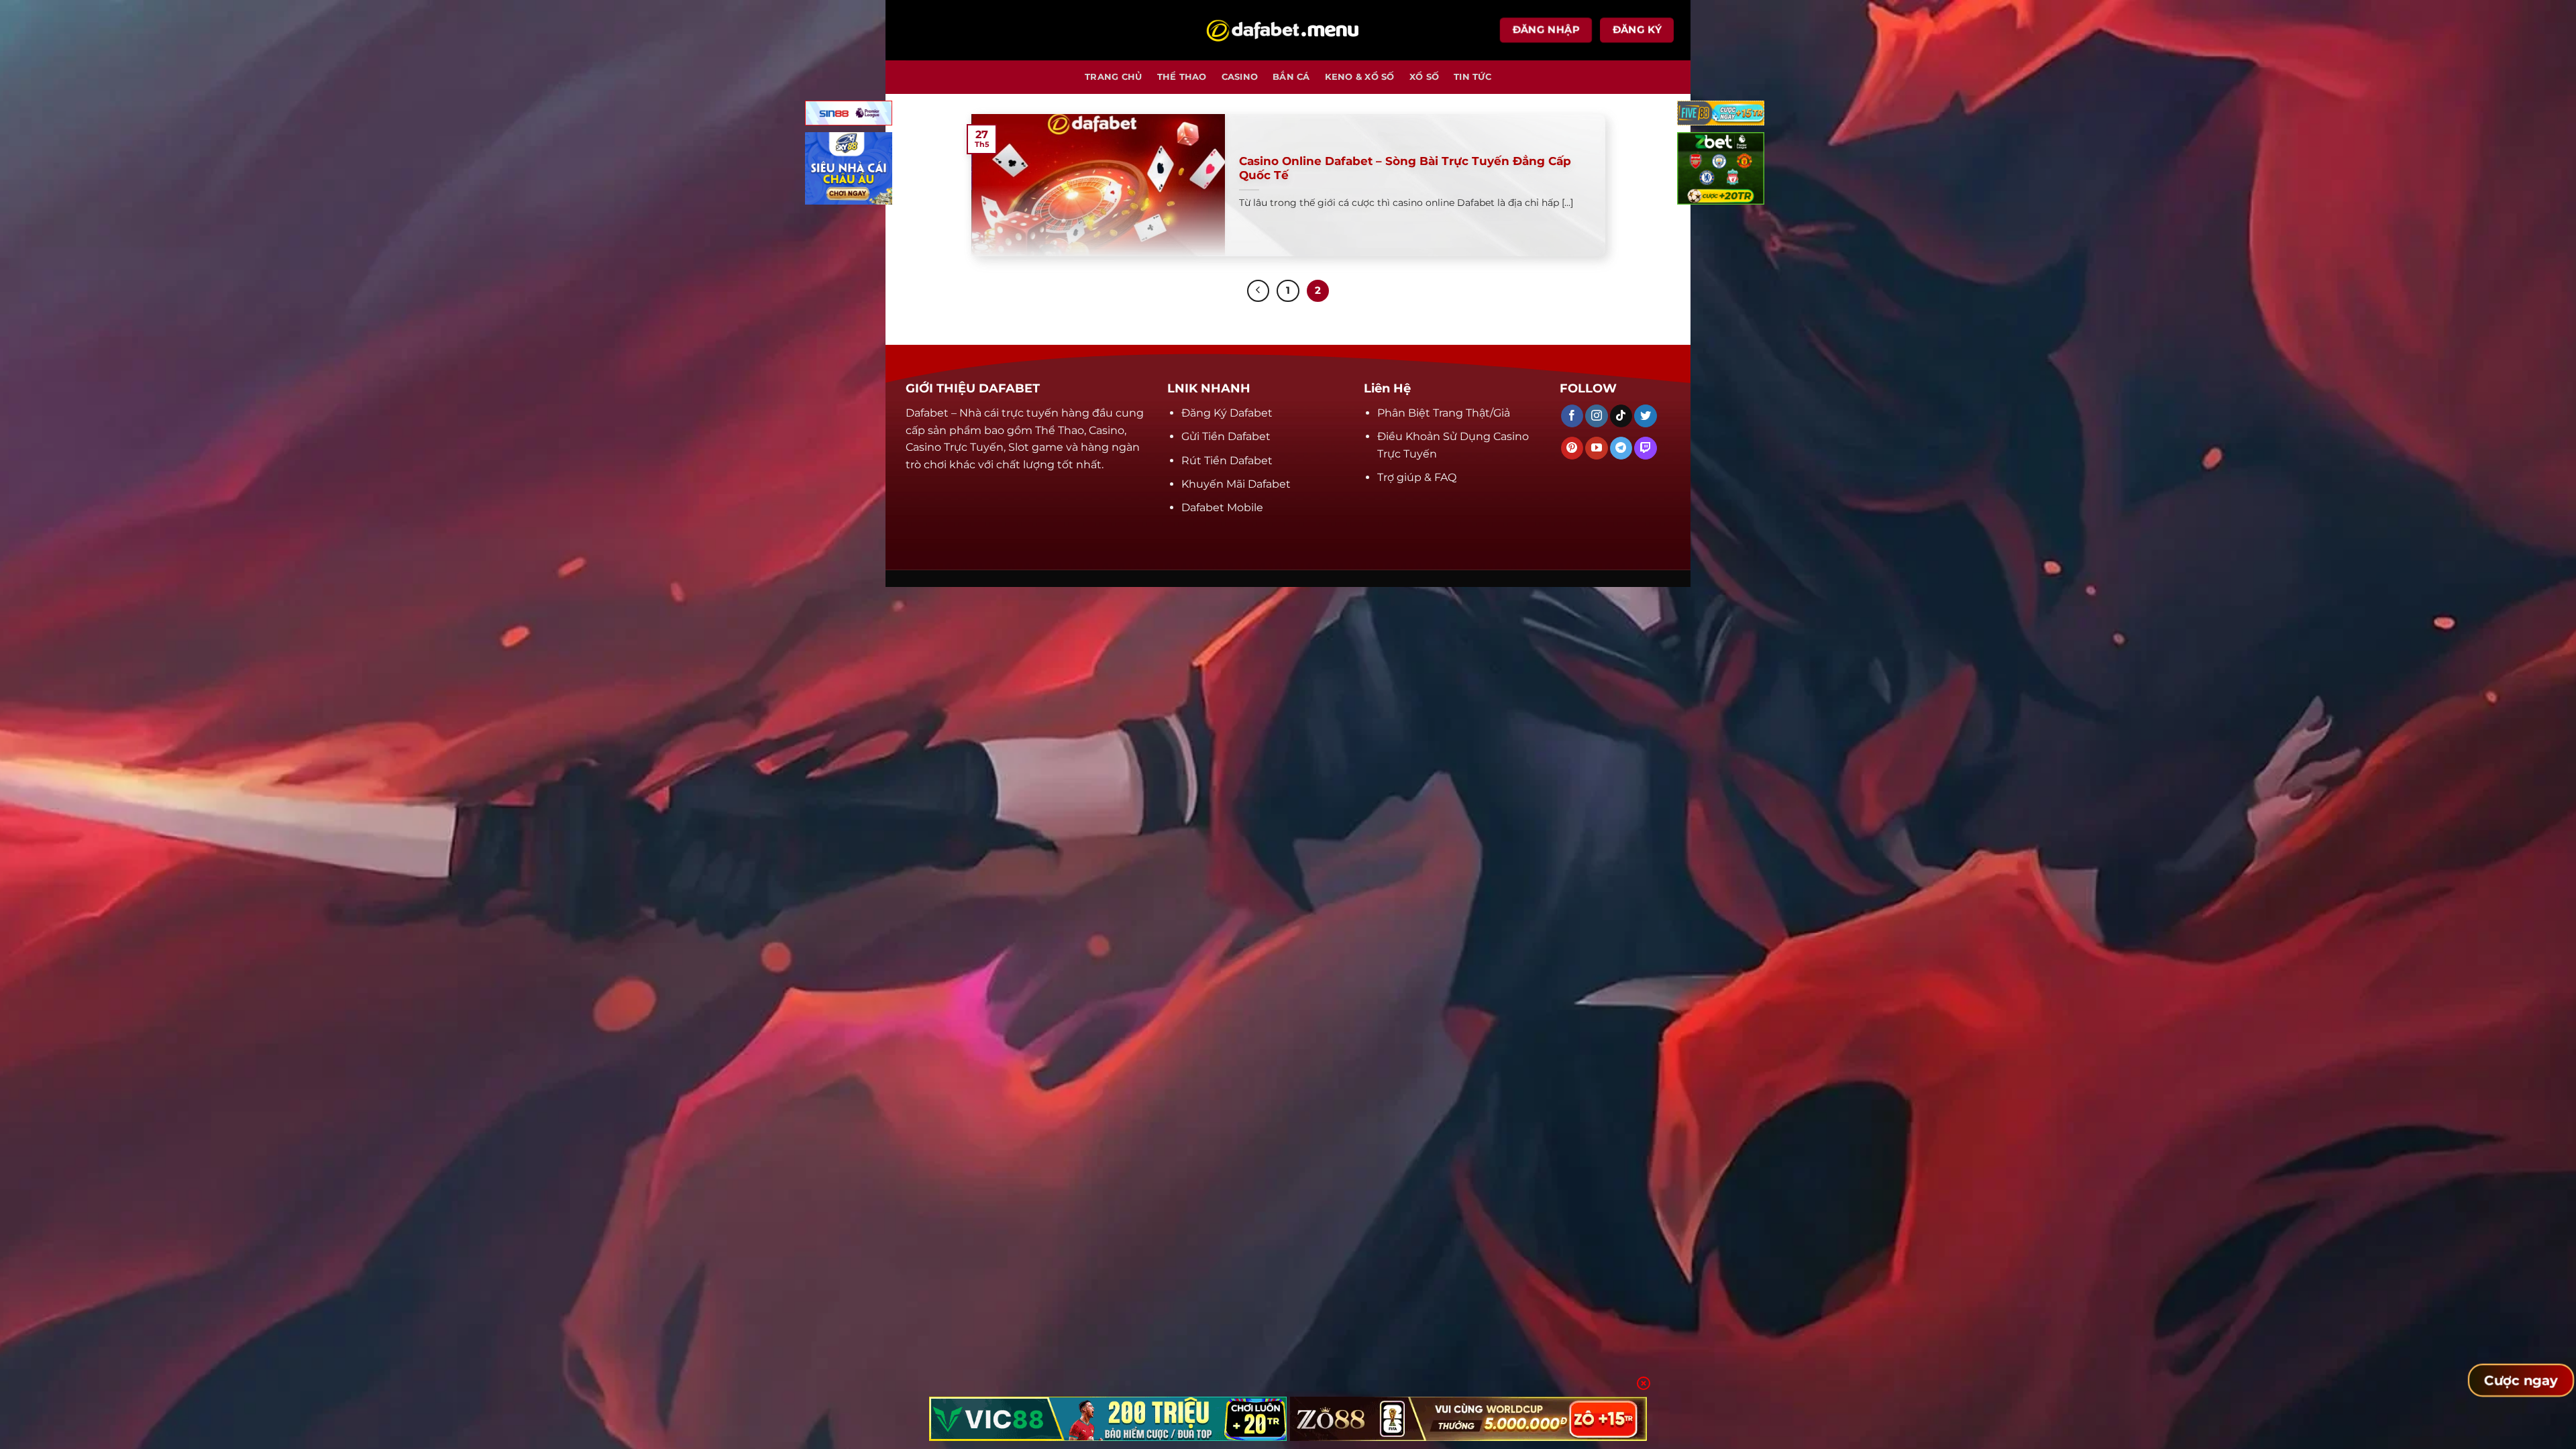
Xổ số (1424, 77)
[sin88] (849, 116)
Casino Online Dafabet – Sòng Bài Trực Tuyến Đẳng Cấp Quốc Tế (1405, 168)
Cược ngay (2521, 1381)
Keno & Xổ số (1360, 77)
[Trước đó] (1258, 291)
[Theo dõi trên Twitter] (1645, 416)
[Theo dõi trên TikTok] (1621, 416)
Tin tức (1472, 77)
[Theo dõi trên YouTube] (1596, 448)
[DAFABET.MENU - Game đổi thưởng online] (1288, 31)
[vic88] (1108, 1419)
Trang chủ (1113, 77)
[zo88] (1469, 1419)
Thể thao (1182, 77)
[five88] (1721, 116)
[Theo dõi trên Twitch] (1645, 448)
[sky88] (849, 171)
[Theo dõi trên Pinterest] (1572, 448)
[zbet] (1721, 171)
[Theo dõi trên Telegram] (1621, 448)
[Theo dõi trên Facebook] (1572, 416)
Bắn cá (1291, 77)
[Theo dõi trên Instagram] (1596, 416)
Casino (1240, 77)
